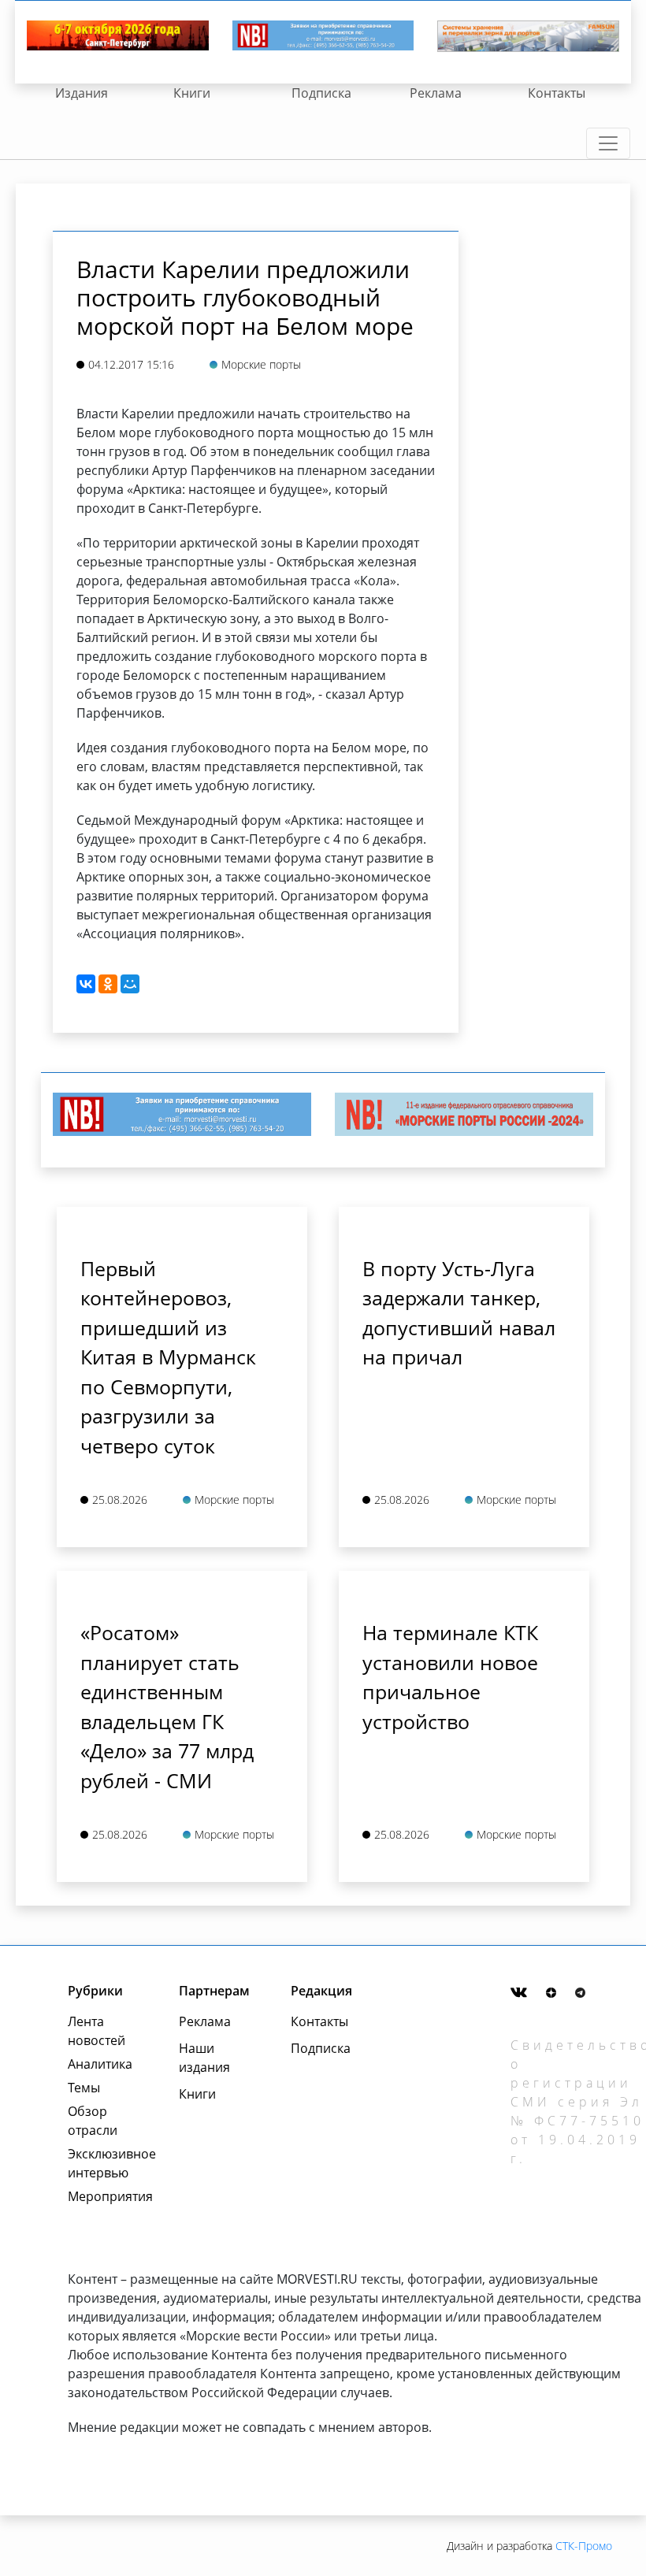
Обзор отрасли (93, 2121)
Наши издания (204, 2058)
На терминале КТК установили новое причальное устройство (450, 1677)
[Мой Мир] (130, 984)
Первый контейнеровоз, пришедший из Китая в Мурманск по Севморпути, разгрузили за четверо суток (168, 1357)
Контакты (557, 93)
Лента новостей (97, 2031)
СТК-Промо (584, 2546)
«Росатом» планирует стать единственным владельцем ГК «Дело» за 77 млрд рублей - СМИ (167, 1706)
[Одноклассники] (108, 984)
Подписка (321, 93)
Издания (82, 93)
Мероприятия (106, 2196)
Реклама (436, 93)
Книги (192, 93)
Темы (84, 2088)
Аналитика (100, 2064)
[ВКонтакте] (86, 984)
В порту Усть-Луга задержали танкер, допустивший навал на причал (459, 1313)
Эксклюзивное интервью (106, 2163)
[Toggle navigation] (608, 143)
